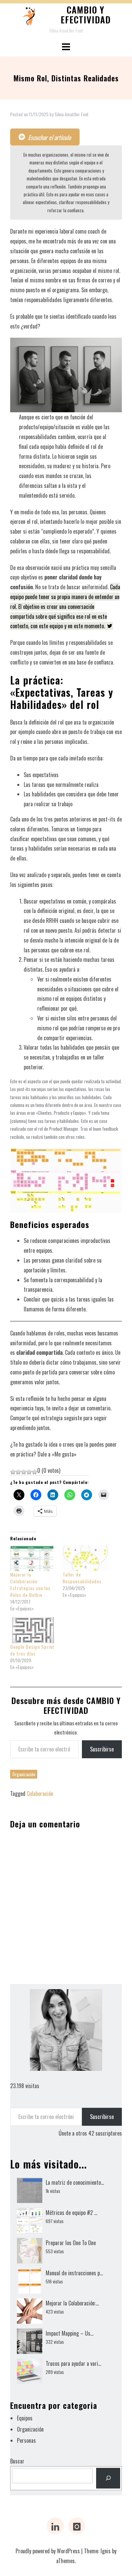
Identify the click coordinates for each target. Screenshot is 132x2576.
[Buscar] (108, 2478)
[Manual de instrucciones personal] (30, 2281)
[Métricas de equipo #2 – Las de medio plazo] (30, 2221)
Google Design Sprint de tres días (32, 1650)
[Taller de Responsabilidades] (85, 1558)
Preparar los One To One (71, 2243)
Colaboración (40, 1794)
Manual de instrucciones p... (74, 2273)
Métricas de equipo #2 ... (71, 2213)
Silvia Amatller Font (72, 114)
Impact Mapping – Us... (70, 2333)
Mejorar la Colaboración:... (72, 2303)
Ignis (106, 2551)
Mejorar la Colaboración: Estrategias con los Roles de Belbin (30, 1584)
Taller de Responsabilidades (82, 1578)
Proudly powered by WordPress (48, 2551)
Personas (26, 2440)
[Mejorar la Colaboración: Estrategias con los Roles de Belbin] (33, 1558)
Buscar (17, 2461)
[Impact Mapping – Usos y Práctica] (30, 2341)
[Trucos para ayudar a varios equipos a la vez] (30, 2371)
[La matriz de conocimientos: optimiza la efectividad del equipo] (30, 2190)
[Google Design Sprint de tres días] (33, 1630)
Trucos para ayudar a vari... (73, 2363)
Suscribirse (102, 1749)
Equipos (25, 2418)
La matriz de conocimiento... (75, 2182)
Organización (24, 1774)
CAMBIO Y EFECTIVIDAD (86, 15)
